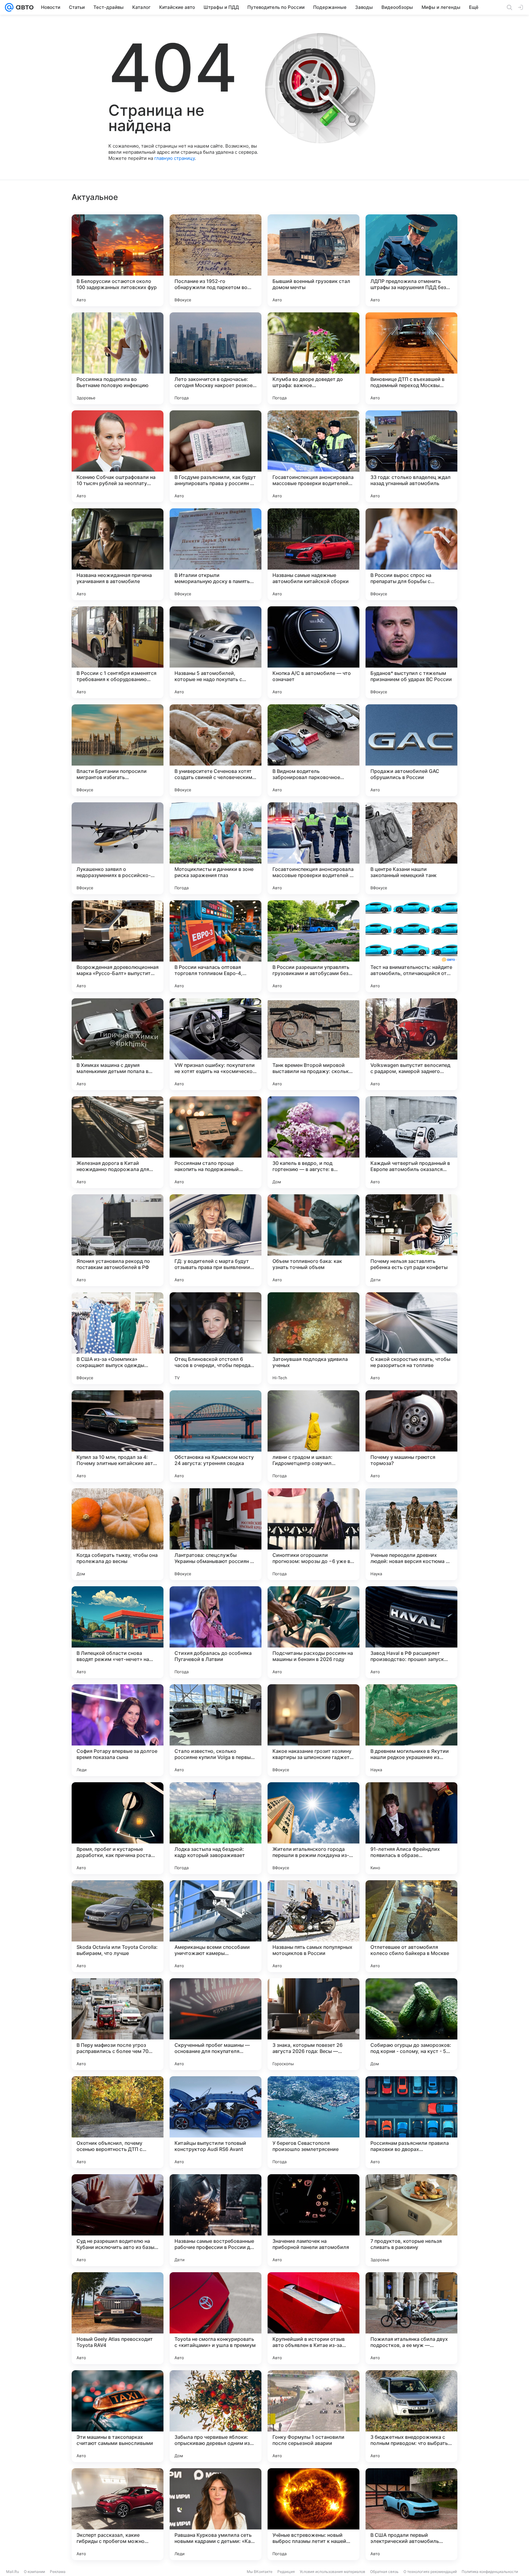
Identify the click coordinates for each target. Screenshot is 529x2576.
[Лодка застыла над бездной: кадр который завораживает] (216, 1828)
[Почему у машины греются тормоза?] (411, 1436)
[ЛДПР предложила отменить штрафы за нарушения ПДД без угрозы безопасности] (411, 260)
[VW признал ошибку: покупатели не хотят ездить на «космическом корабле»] (216, 1044)
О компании (34, 2572)
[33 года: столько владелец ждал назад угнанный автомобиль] (411, 456)
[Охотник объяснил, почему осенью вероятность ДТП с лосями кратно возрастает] (118, 2122)
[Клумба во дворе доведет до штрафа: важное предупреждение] (313, 358)
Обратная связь (384, 2572)
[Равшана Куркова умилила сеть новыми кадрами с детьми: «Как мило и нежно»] (216, 2514)
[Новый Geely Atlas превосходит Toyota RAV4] (118, 2318)
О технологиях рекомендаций (430, 2572)
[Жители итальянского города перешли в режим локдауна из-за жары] (313, 1828)
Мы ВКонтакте (260, 2572)
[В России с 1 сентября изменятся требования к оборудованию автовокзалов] (118, 652)
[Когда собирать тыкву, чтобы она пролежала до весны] (118, 1534)
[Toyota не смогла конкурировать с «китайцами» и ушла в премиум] (216, 2318)
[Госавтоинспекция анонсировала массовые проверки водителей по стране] (313, 456)
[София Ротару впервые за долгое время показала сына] (118, 1730)
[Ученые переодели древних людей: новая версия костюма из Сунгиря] (411, 1534)
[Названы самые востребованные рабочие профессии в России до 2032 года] (216, 2220)
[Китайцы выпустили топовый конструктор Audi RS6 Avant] (216, 2122)
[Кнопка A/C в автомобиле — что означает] (313, 652)
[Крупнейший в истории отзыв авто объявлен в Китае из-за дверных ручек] (313, 2318)
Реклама (58, 2572)
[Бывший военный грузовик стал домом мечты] (313, 260)
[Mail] (9, 7)
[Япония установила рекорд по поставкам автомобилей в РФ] (118, 1240)
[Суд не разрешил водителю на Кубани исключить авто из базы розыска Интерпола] (118, 2220)
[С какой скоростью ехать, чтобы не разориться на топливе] (411, 1338)
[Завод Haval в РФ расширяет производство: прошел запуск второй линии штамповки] (411, 1632)
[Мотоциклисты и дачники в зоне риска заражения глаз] (216, 848)
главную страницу (174, 158)
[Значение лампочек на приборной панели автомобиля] (313, 2220)
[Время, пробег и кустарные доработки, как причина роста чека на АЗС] (118, 1828)
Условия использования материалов (332, 2572)
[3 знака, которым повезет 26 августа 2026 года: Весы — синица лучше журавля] (313, 2024)
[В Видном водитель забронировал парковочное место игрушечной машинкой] (313, 750)
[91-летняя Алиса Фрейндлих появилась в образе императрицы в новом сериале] (411, 1828)
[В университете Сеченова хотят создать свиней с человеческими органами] (216, 750)
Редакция (286, 2572)
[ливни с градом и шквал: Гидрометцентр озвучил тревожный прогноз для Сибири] (313, 1436)
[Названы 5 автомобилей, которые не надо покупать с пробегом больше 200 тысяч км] (216, 652)
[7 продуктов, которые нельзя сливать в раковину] (411, 2220)
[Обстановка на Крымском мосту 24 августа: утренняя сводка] (216, 1436)
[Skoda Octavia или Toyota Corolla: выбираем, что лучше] (118, 1926)
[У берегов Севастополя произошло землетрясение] (313, 2122)
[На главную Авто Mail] (24, 7)
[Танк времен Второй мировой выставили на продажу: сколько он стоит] (313, 1044)
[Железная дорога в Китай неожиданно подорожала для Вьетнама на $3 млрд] (118, 1142)
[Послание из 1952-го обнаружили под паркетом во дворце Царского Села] (216, 260)
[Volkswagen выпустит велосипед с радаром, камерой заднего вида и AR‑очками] (411, 1044)
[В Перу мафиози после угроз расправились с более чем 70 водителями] (118, 2024)
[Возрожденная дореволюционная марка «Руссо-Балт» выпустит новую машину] (118, 946)
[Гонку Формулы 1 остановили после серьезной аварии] (313, 2416)
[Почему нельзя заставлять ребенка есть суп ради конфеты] (411, 1240)
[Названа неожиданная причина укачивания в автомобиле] (118, 554)
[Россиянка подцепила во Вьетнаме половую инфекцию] (118, 358)
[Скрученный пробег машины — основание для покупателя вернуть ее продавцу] (216, 2024)
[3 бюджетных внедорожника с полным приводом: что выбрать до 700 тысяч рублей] (411, 2416)
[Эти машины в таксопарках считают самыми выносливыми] (118, 2416)
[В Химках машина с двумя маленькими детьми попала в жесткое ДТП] (118, 1044)
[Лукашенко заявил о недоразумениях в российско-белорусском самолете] (118, 848)
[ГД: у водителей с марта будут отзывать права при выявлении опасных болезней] (216, 1240)
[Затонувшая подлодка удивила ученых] (313, 1338)
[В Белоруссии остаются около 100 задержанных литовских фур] (118, 260)
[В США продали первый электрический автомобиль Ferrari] (411, 2514)
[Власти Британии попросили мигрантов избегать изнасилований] (118, 750)
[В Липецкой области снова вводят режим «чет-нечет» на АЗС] (118, 1632)
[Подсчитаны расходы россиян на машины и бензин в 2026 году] (313, 1632)
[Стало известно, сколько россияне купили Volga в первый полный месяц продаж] (216, 1730)
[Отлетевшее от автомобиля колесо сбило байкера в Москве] (411, 1926)
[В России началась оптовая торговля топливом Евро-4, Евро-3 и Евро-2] (216, 946)
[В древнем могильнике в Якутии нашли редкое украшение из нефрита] (411, 1730)
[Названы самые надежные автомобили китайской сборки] (313, 554)
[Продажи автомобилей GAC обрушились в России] (411, 750)
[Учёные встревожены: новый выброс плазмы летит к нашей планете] (313, 2514)
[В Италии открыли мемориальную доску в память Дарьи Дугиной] (216, 554)
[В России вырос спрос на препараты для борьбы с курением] (411, 554)
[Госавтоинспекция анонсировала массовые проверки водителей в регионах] (313, 848)
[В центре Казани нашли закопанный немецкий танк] (411, 848)
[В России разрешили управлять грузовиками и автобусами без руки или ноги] (313, 946)
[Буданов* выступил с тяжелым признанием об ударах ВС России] (411, 652)
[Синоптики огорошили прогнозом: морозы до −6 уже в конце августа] (313, 1534)
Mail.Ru (13, 2572)
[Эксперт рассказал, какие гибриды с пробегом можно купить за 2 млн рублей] (118, 2514)
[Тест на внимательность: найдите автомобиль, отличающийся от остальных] (411, 946)
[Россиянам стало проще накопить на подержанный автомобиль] (216, 1142)
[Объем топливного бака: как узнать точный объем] (313, 1240)
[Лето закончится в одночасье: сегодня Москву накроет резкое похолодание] (216, 358)
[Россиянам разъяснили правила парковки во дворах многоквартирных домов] (411, 2122)
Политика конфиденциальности (490, 2572)
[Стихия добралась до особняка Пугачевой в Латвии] (216, 1632)
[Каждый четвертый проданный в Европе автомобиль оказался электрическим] (411, 1142)
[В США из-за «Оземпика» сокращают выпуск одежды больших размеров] (118, 1338)
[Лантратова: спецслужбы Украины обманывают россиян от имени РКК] (216, 1534)
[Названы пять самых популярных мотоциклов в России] (313, 1926)
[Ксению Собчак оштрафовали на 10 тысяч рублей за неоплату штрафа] (118, 456)
